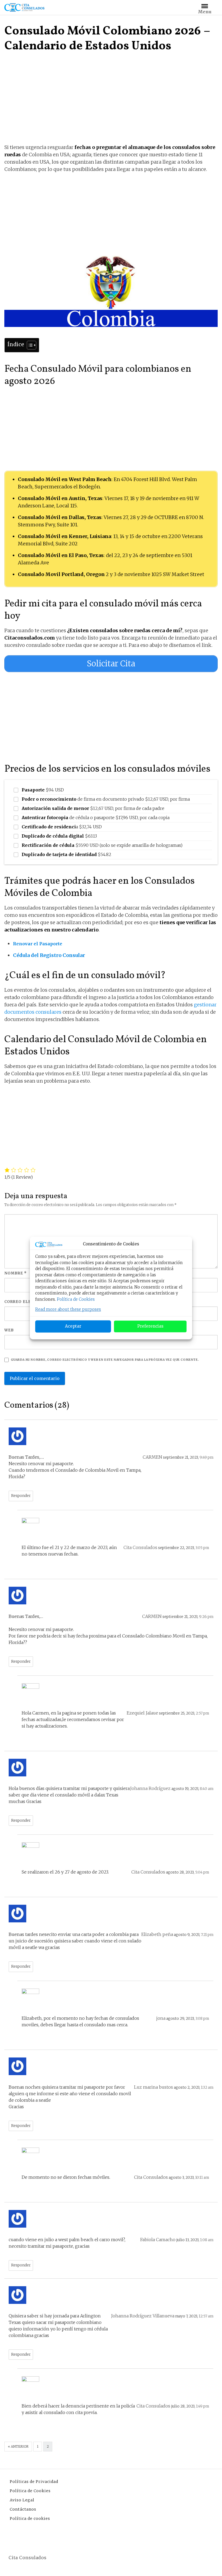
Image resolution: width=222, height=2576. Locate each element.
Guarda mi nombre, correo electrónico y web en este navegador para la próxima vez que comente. (105, 1360)
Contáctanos (23, 2509)
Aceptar (73, 1326)
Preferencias (150, 1326)
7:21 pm (207, 1935)
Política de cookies (30, 2518)
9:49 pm (206, 1457)
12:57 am (206, 2316)
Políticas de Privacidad (34, 2482)
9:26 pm (206, 1617)
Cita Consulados (140, 1547)
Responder (21, 1496)
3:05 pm (202, 1548)
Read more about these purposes (68, 1309)
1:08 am (207, 2240)
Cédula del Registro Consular (50, 955)
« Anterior (18, 2446)
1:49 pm (203, 2406)
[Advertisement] (111, 103)
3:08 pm (202, 2019)
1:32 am (207, 2087)
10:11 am (202, 2178)
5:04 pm (202, 1872)
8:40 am (207, 1789)
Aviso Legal (22, 2500)
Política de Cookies (76, 1299)
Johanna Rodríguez (150, 1788)
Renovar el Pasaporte (38, 944)
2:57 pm (202, 1713)
